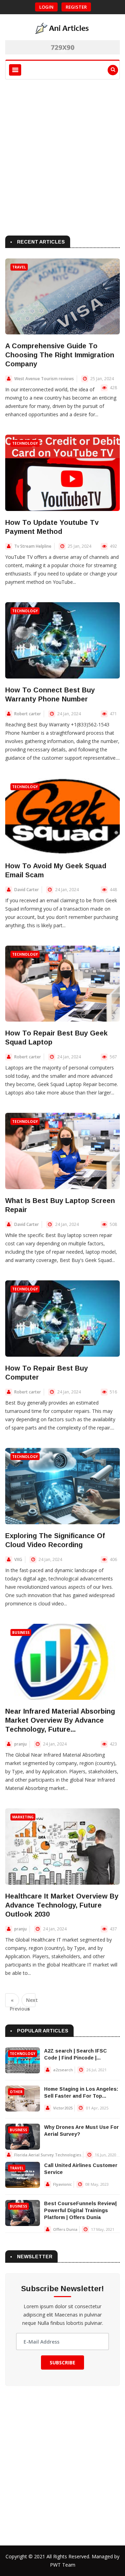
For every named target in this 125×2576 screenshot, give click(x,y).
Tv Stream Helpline (33, 546)
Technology (25, 443)
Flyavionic (62, 2184)
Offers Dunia (65, 2229)
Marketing (23, 1817)
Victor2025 (63, 2108)
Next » (31, 2002)
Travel (19, 267)
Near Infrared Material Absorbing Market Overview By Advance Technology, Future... (60, 1720)
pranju (20, 1744)
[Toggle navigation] (15, 70)
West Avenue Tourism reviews (44, 379)
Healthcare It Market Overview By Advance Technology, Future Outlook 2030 (62, 1905)
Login (46, 7)
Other (16, 2092)
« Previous (14, 2002)
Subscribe (62, 2362)
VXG (18, 1559)
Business (21, 1632)
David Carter (27, 890)
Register (76, 7)
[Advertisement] (62, 156)
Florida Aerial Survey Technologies (48, 2155)
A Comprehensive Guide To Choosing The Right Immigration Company (60, 355)
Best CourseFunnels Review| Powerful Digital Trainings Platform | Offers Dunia (80, 2210)
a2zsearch (63, 2070)
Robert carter (28, 714)
